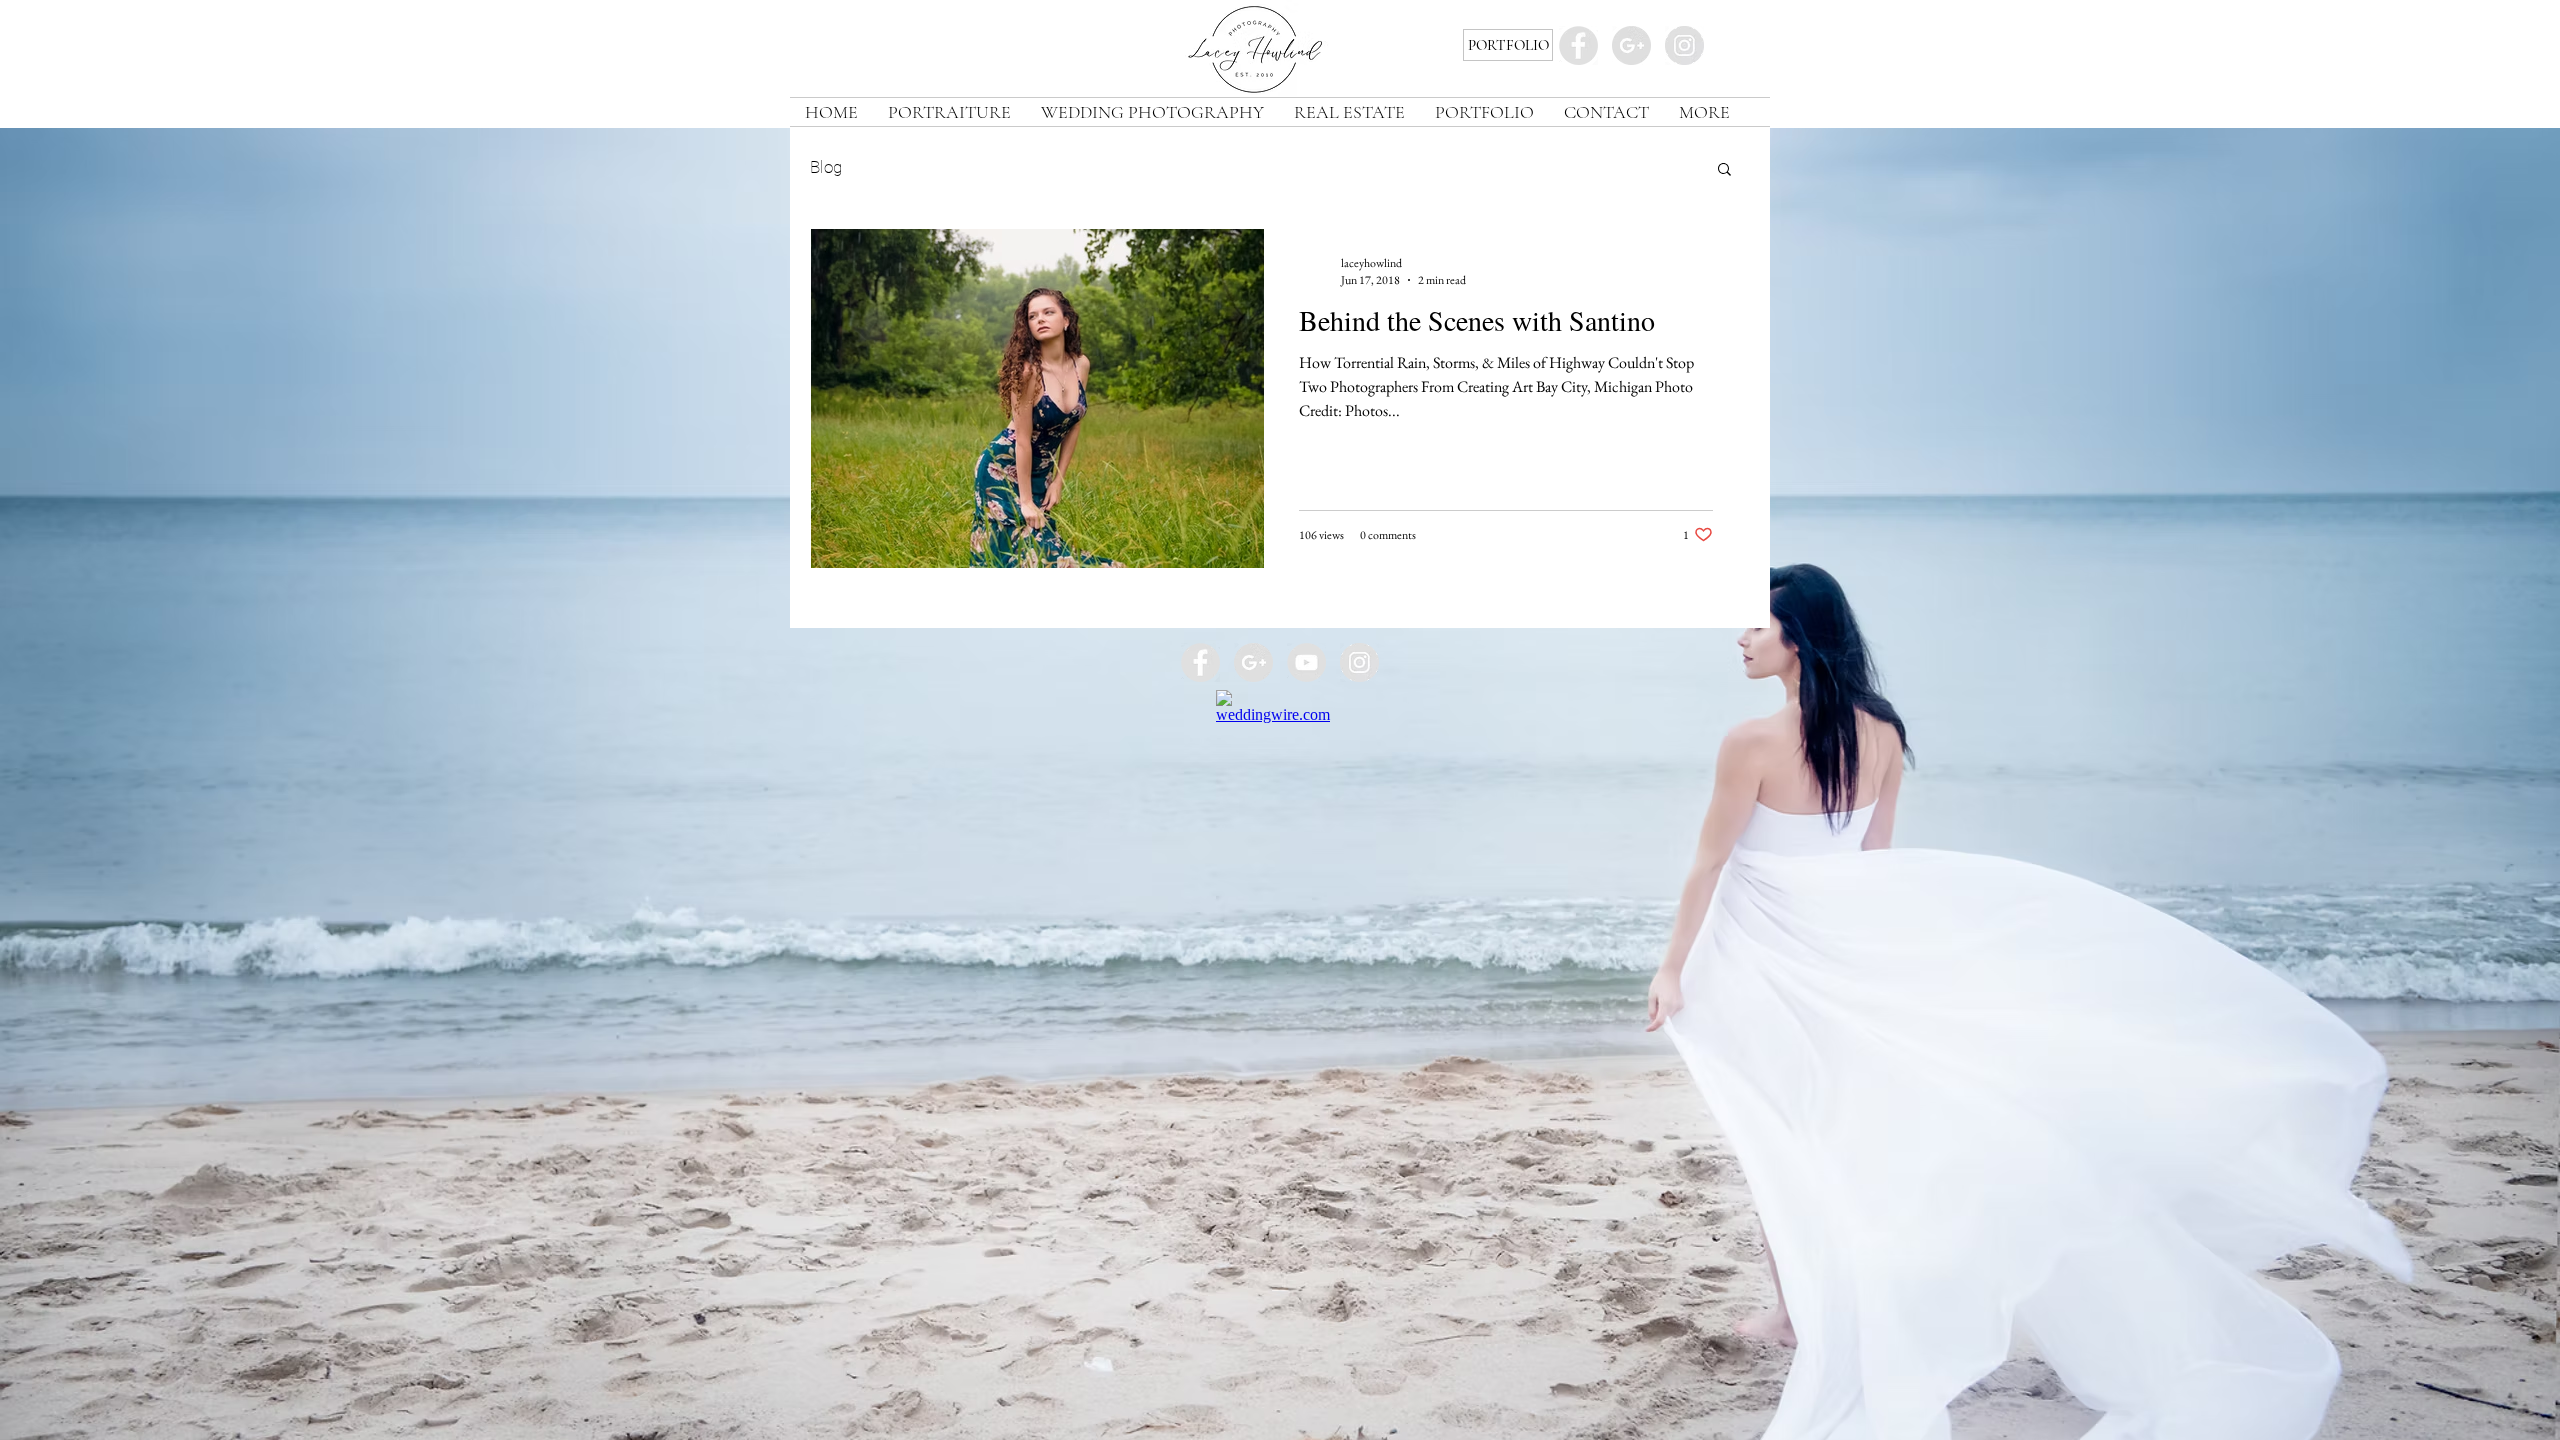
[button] (1724, 170)
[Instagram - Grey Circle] (1684, 45)
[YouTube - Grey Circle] (1306, 662)
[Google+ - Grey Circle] (1631, 45)
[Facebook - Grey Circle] (1578, 45)
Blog (826, 167)
